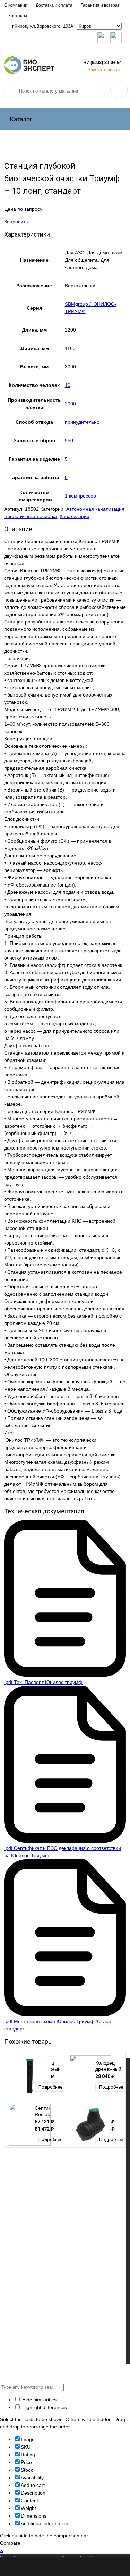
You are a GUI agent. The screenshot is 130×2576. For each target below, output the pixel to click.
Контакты (18, 16)
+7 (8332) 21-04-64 (103, 62)
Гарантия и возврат (100, 5)
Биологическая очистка (31, 516)
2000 (70, 404)
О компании (16, 5)
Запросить (16, 222)
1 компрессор (80, 496)
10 (68, 385)
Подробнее (50, 2087)
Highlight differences (44, 2407)
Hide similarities (39, 2400)
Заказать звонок (105, 70)
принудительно (82, 422)
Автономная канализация (95, 509)
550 (69, 440)
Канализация (75, 516)
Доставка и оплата (54, 5)
